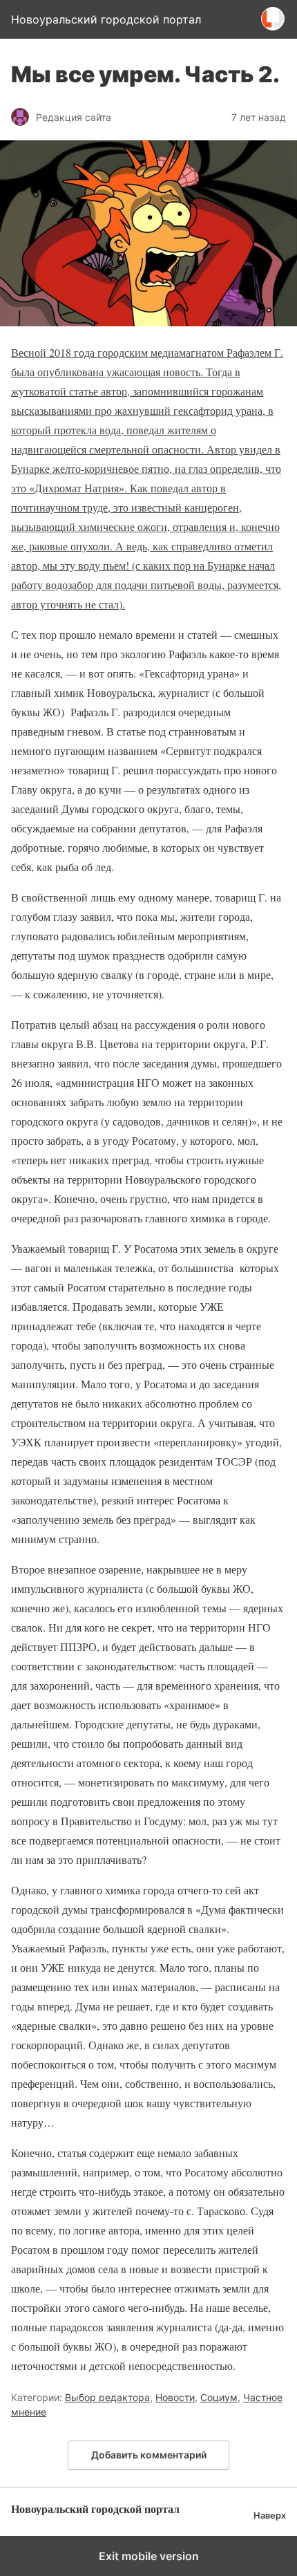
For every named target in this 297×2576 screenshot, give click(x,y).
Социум (219, 2397)
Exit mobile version (149, 2556)
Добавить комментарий (149, 2455)
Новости (175, 2397)
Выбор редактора (107, 2397)
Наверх (270, 2516)
